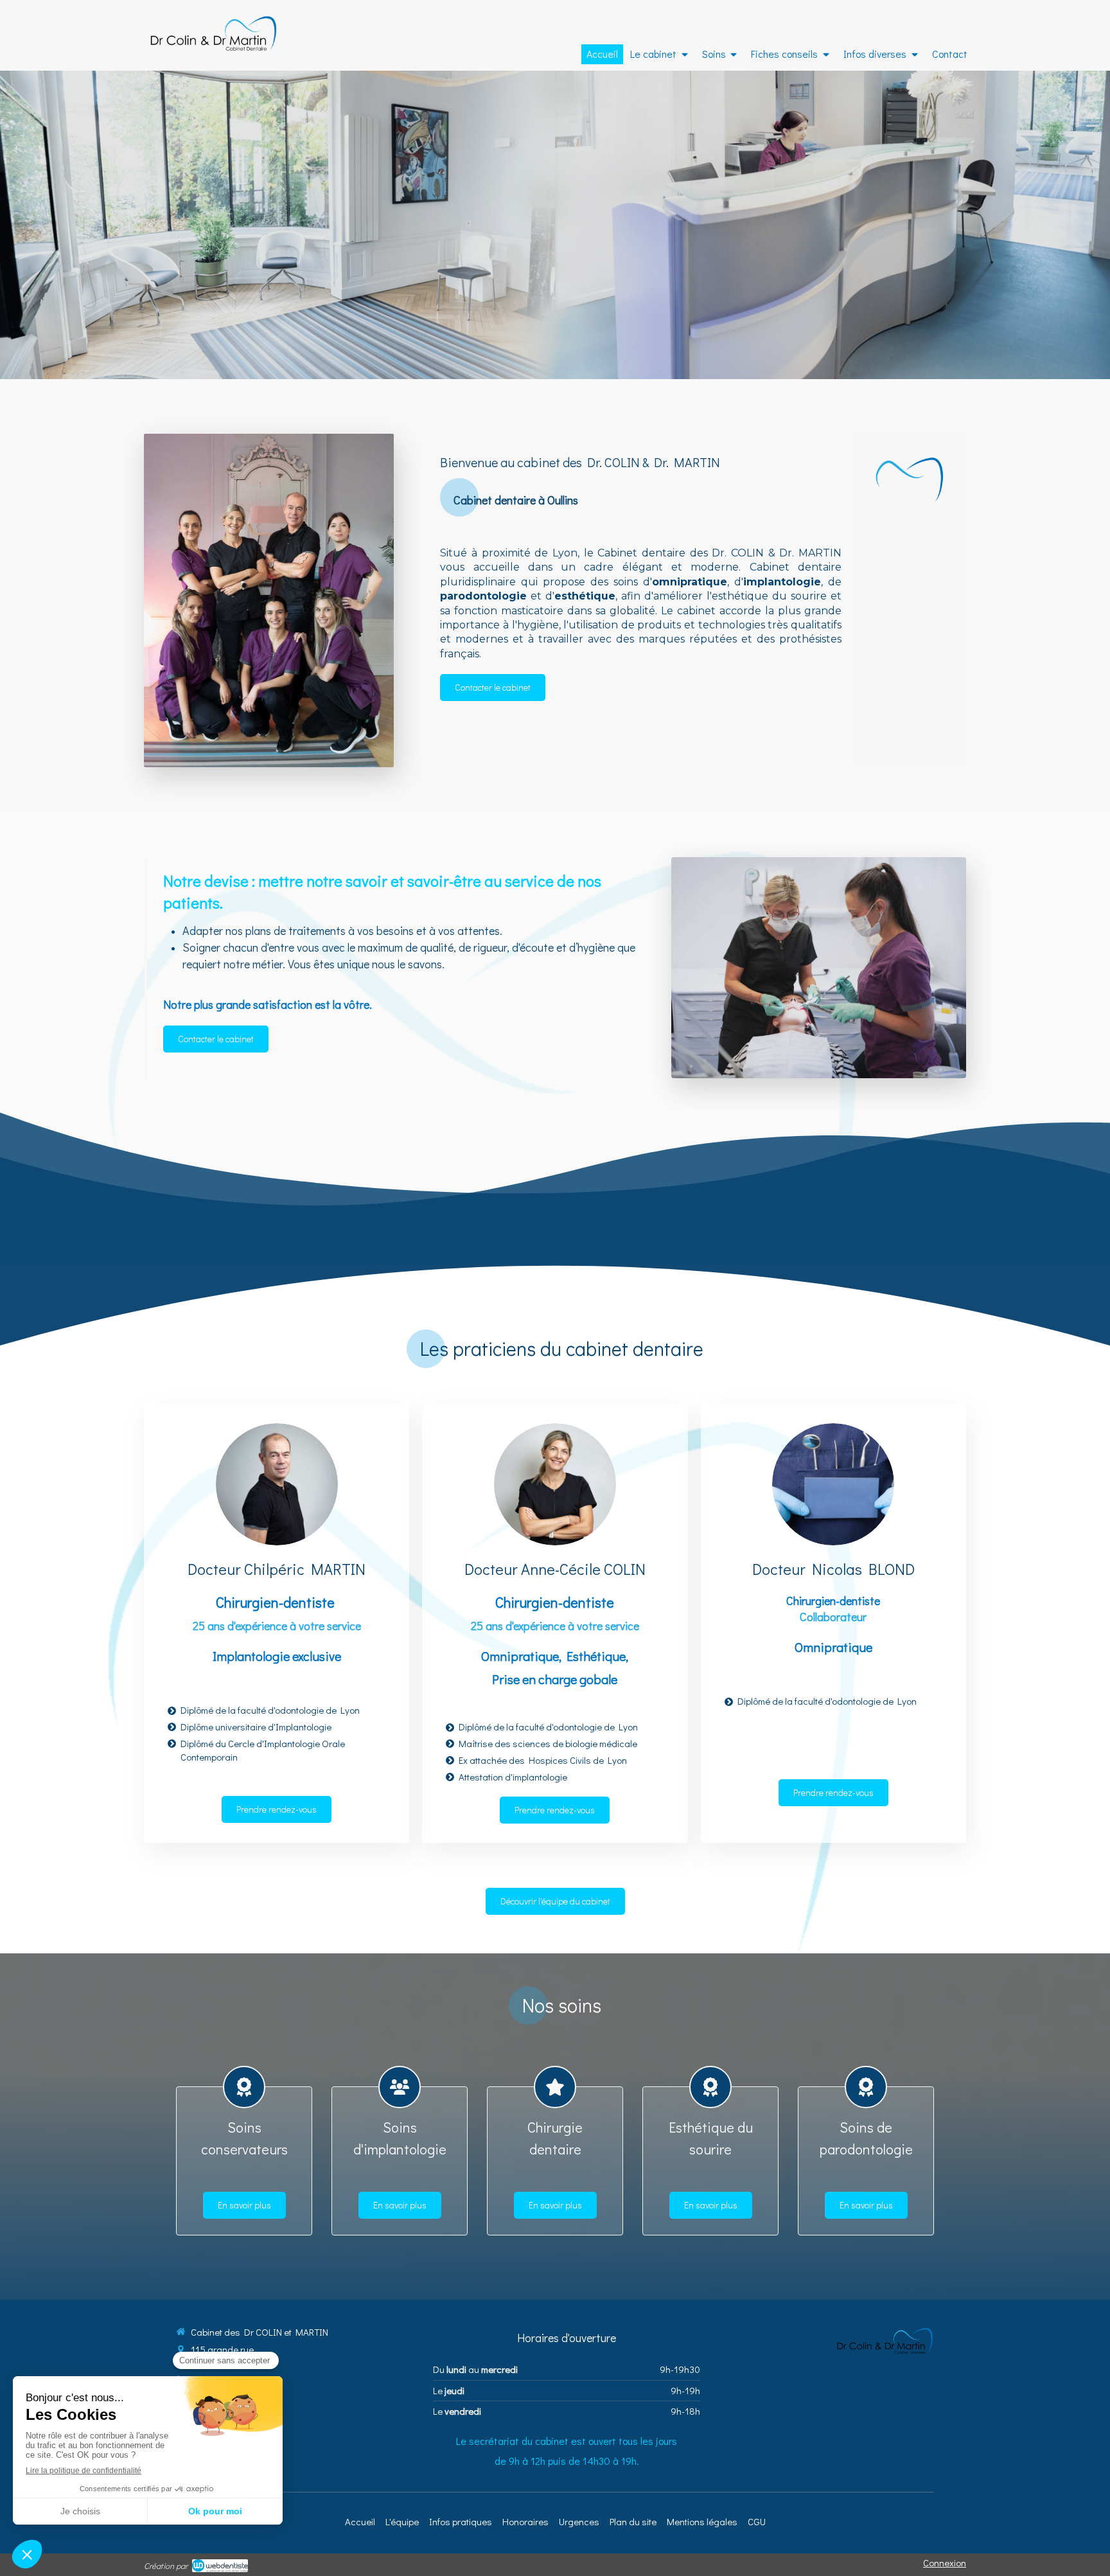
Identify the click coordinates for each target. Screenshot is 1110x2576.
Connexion (945, 2563)
